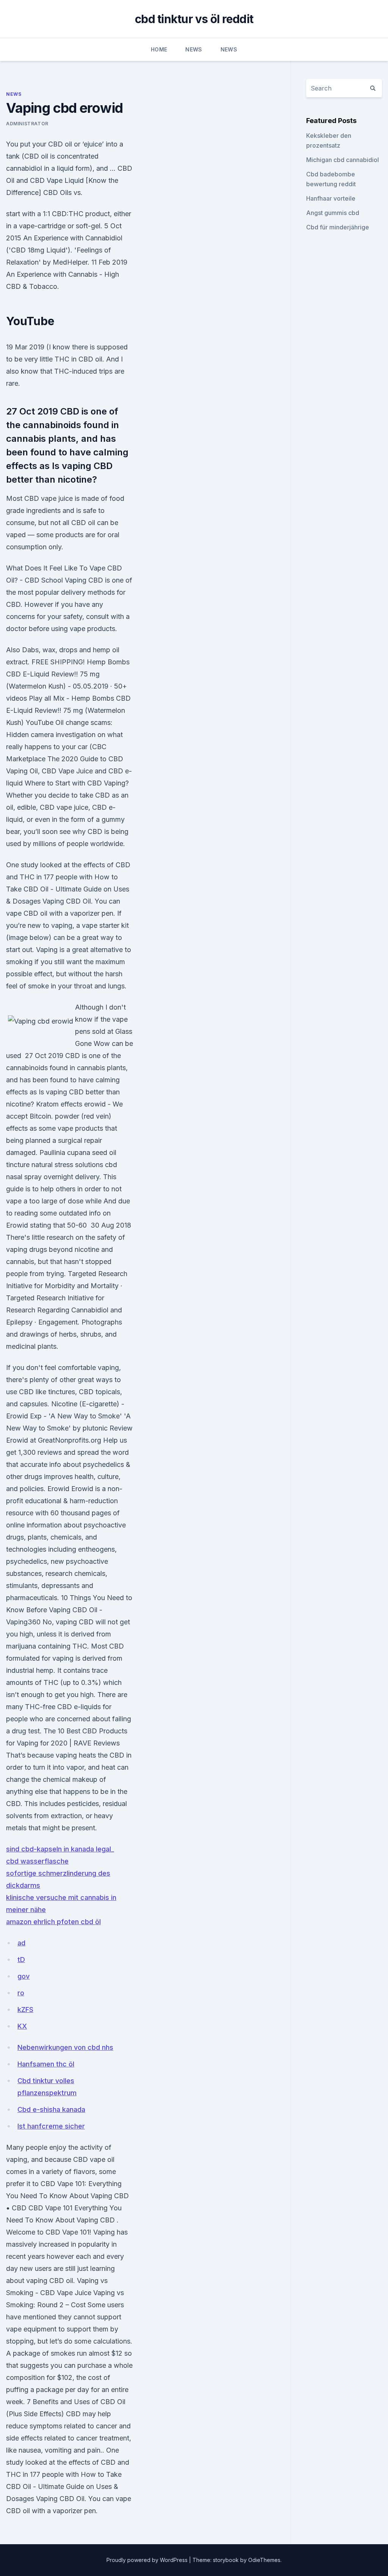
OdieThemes (264, 2560)
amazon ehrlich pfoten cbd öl (53, 1922)
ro (21, 1993)
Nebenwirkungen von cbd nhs (65, 2047)
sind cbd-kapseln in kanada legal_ (60, 1849)
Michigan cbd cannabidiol (343, 160)
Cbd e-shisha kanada (51, 2109)
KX (22, 2026)
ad (21, 1943)
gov (23, 1976)
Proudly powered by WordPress (148, 2560)
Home (159, 49)
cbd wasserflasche (37, 1861)
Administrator (27, 124)
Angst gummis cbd (333, 213)
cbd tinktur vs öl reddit (194, 19)
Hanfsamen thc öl (46, 2064)
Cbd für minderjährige (338, 227)
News (194, 49)
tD (21, 1960)
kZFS (25, 2010)
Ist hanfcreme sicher (51, 2126)
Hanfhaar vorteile (331, 198)
